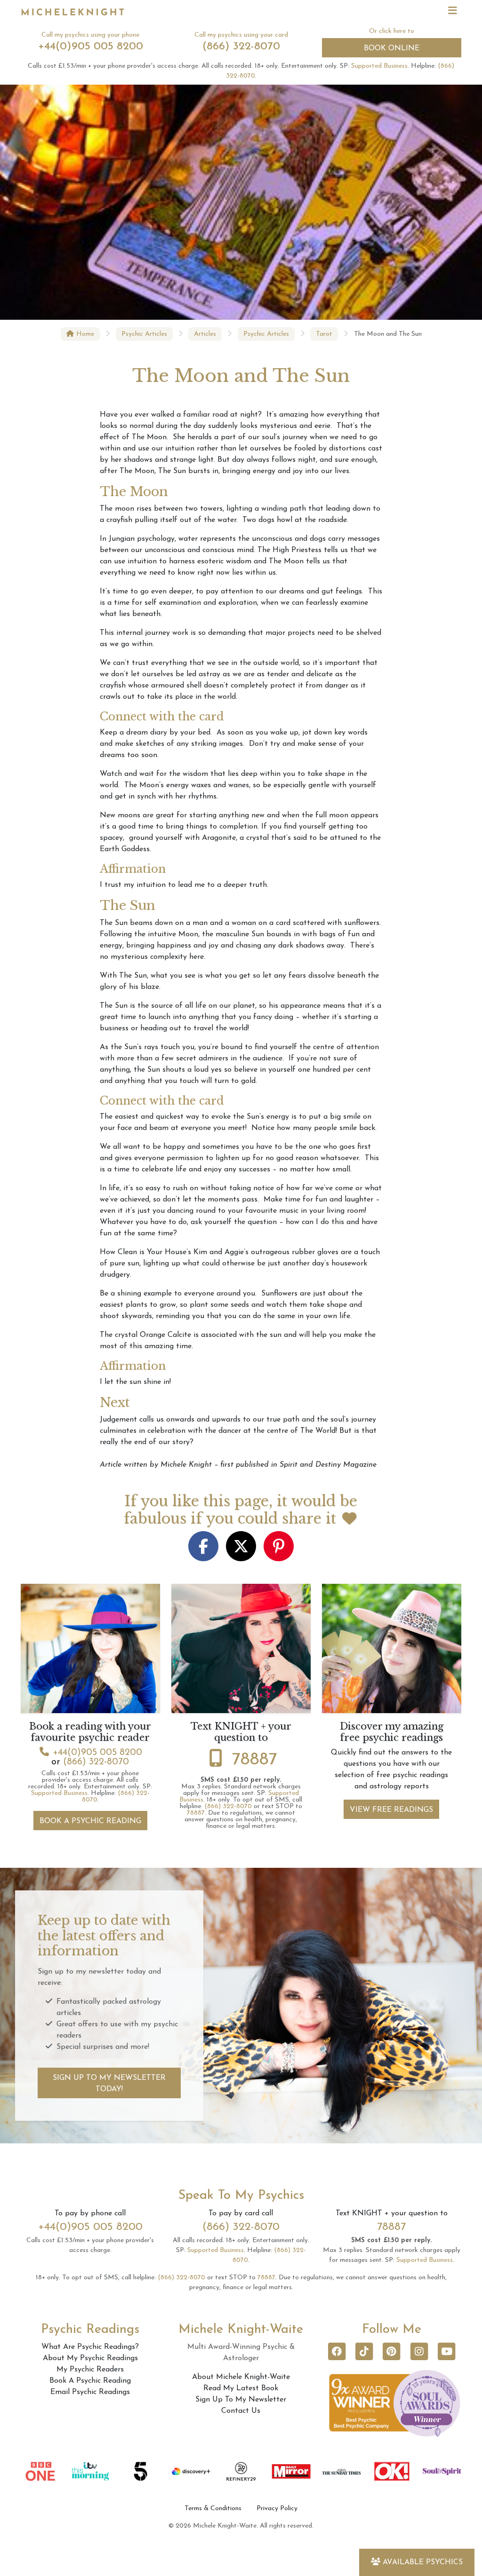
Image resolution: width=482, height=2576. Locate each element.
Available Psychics (423, 2562)
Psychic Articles (144, 334)
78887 (255, 1760)
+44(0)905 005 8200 (91, 47)
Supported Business (379, 66)
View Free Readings (391, 1810)
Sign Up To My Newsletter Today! (109, 2084)
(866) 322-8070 (241, 47)
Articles (205, 334)
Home (84, 334)
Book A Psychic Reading (90, 1821)
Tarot (324, 334)
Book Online (392, 48)
